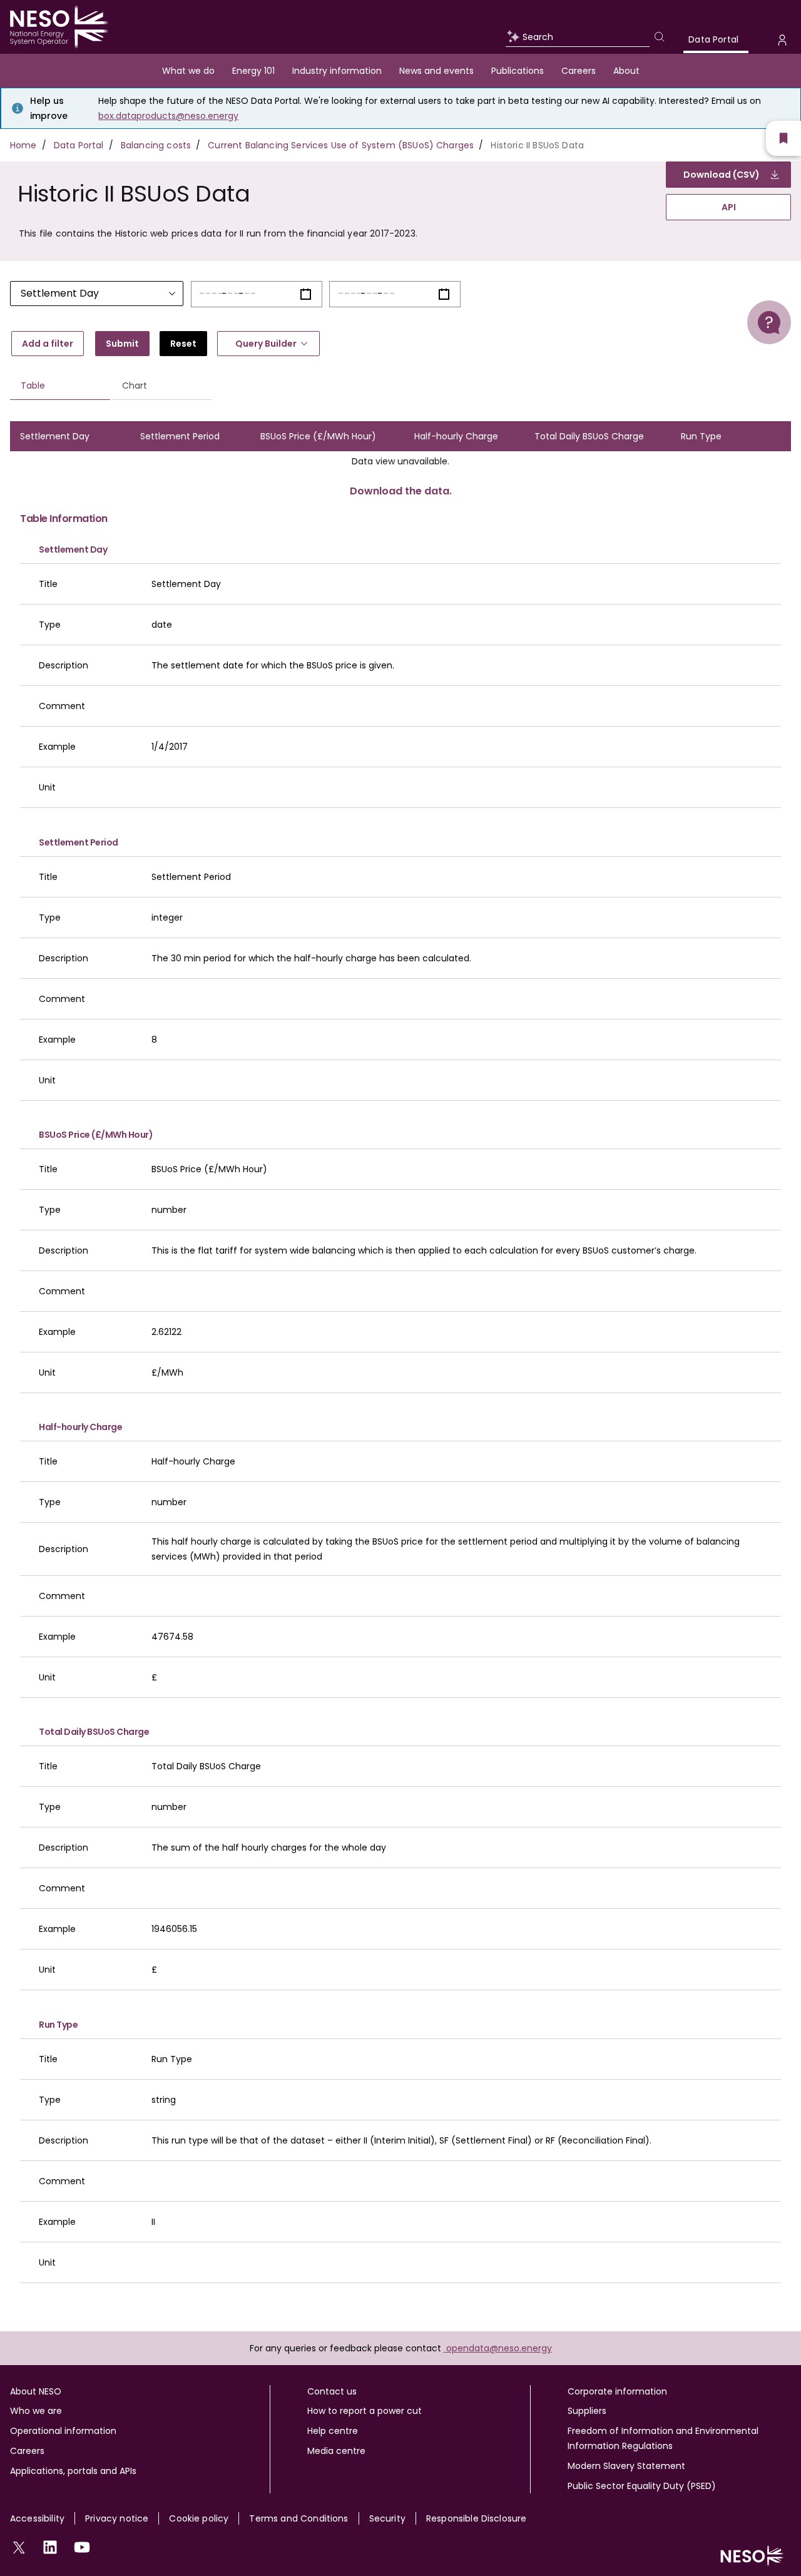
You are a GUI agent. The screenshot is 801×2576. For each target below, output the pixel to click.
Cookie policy (199, 2518)
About (626, 71)
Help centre (333, 2431)
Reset (183, 344)
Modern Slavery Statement (626, 2466)
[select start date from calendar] (306, 294)
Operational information (63, 2431)
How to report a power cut (365, 2411)
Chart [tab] (135, 386)
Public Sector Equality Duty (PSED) (642, 2486)
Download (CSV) (722, 175)
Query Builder (266, 344)
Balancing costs (156, 145)
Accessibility (37, 2518)
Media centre (336, 2451)
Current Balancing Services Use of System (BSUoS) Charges (341, 145)
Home (23, 145)
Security (387, 2518)
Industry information (337, 71)
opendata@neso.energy (499, 2348)
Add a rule (48, 344)
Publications (518, 71)
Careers (579, 71)
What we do (188, 71)
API (729, 207)
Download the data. (401, 491)
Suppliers (587, 2411)
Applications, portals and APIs (73, 2471)
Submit (122, 344)
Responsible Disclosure (477, 2518)
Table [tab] (33, 386)
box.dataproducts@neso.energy (168, 116)
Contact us (332, 2391)
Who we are (36, 2411)
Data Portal (713, 39)
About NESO (36, 2391)
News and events (436, 71)
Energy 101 (253, 71)
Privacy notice (117, 2518)
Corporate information (617, 2391)
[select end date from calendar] (444, 294)
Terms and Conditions (298, 2518)
